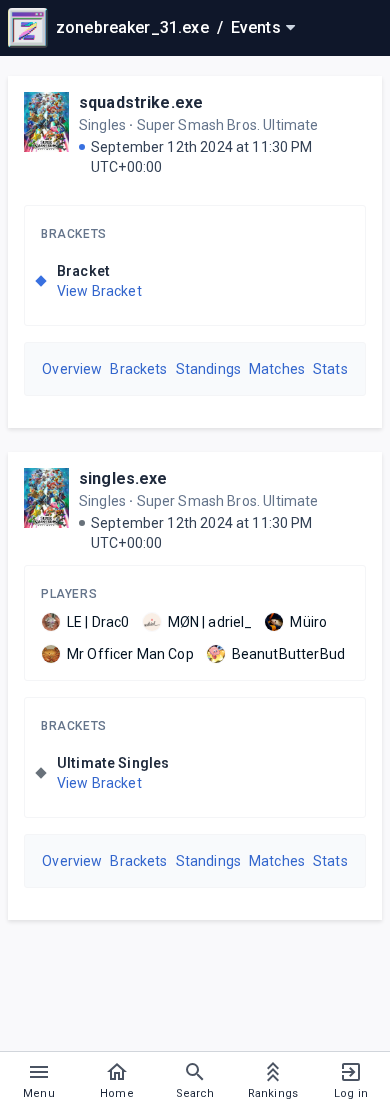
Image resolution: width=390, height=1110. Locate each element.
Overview (72, 369)
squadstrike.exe (141, 102)
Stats (330, 369)
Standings (208, 369)
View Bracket (99, 291)
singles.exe (123, 478)
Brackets (74, 234)
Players (69, 594)
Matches (277, 369)
